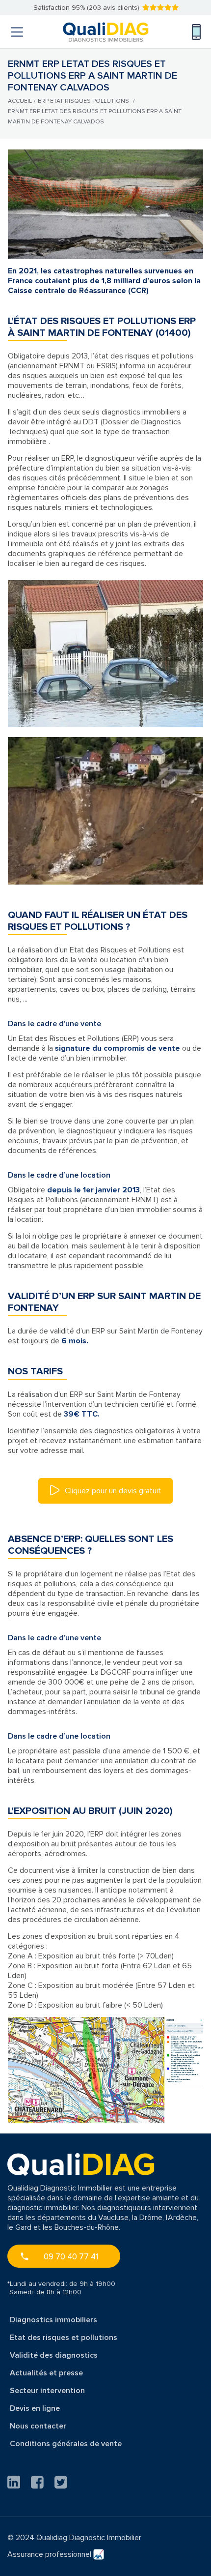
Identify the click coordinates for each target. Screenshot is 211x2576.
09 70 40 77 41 (71, 2257)
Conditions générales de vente (66, 2444)
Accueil (20, 101)
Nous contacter (38, 2426)
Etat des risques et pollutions (64, 2338)
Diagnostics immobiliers (53, 2320)
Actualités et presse (46, 2373)
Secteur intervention (47, 2391)
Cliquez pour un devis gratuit (112, 1491)
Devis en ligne (35, 2408)
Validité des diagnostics (54, 2355)
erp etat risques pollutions (83, 101)
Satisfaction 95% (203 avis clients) (86, 8)
